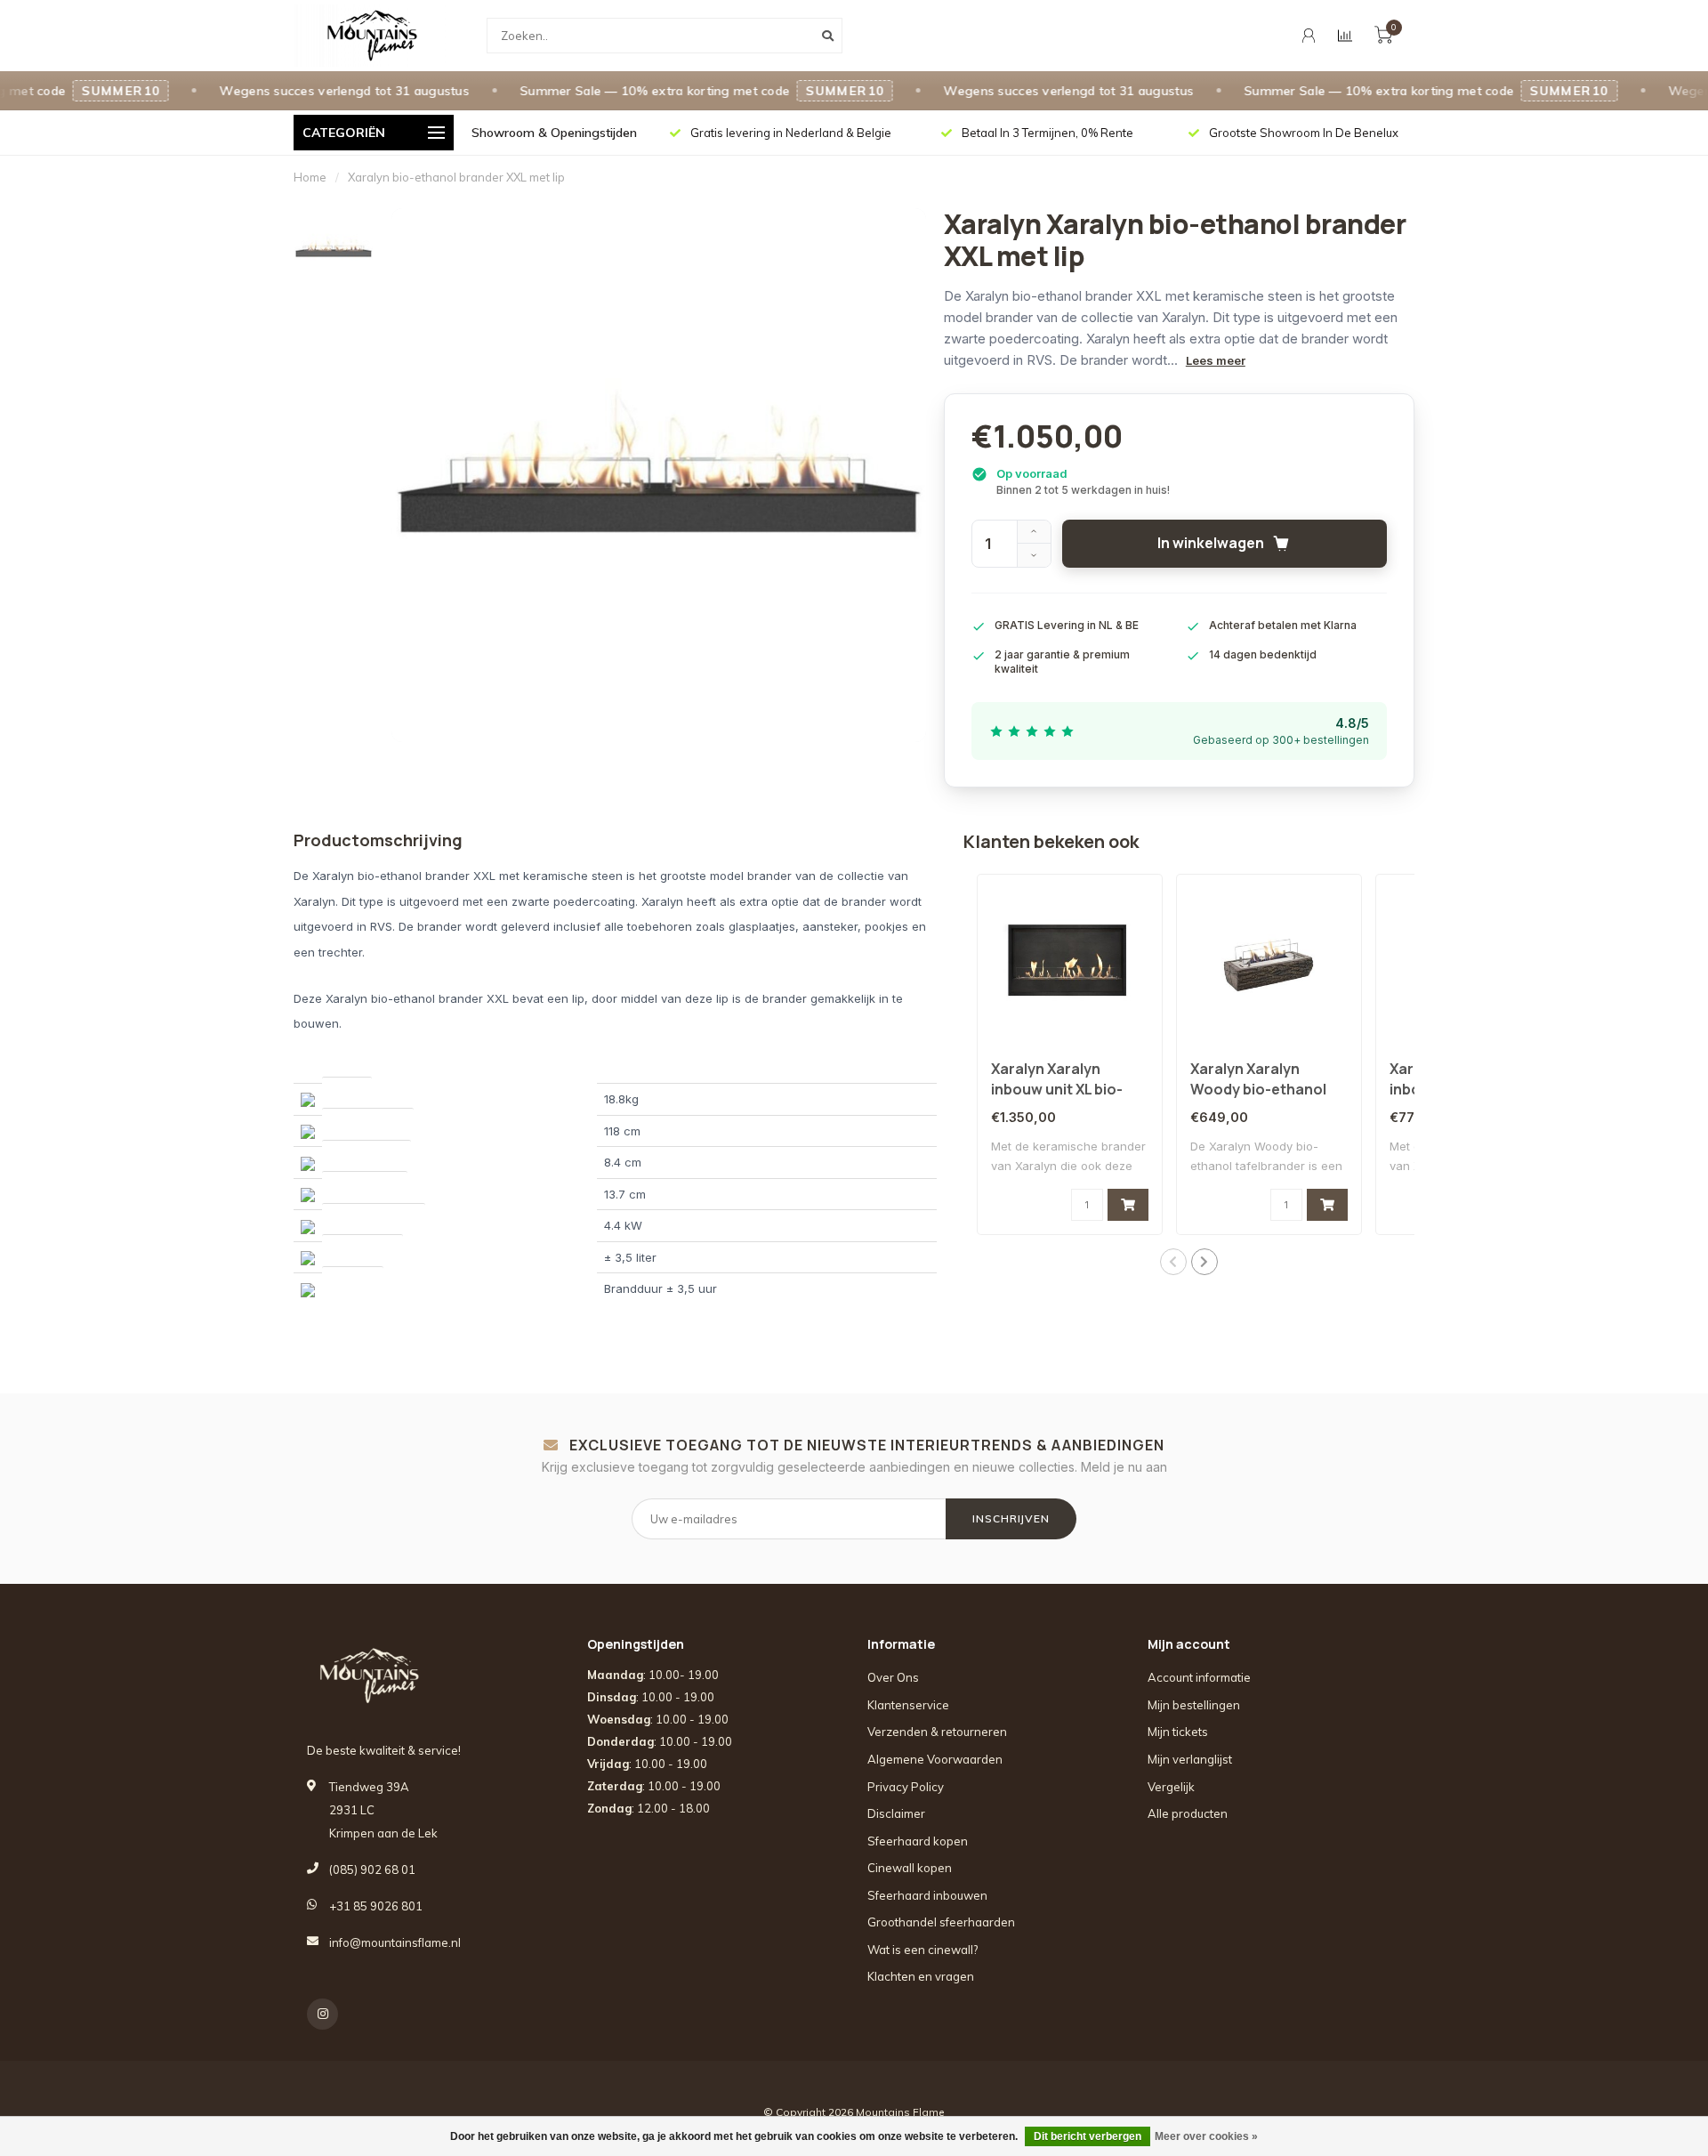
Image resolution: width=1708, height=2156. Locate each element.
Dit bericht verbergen (1088, 2136)
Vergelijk (1171, 1787)
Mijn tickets (1178, 1732)
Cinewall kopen (910, 1868)
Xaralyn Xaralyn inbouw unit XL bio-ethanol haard (1057, 1089)
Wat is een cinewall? (922, 1950)
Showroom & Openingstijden (554, 133)
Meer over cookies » (1206, 2136)
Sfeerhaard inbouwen (927, 1895)
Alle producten (1188, 1813)
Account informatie (1199, 1677)
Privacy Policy (906, 1787)
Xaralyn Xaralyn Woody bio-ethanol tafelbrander (1258, 1089)
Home (310, 177)
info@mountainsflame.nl (395, 1942)
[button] (1173, 1262)
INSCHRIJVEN (1011, 1518)
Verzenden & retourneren (937, 1732)
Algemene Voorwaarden (935, 1759)
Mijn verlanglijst (1190, 1759)
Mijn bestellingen (1194, 1705)
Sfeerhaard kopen (918, 1841)
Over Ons (893, 1677)
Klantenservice (908, 1705)
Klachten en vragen (921, 1976)
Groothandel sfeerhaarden (941, 1922)
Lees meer (1216, 360)
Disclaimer (896, 1813)
